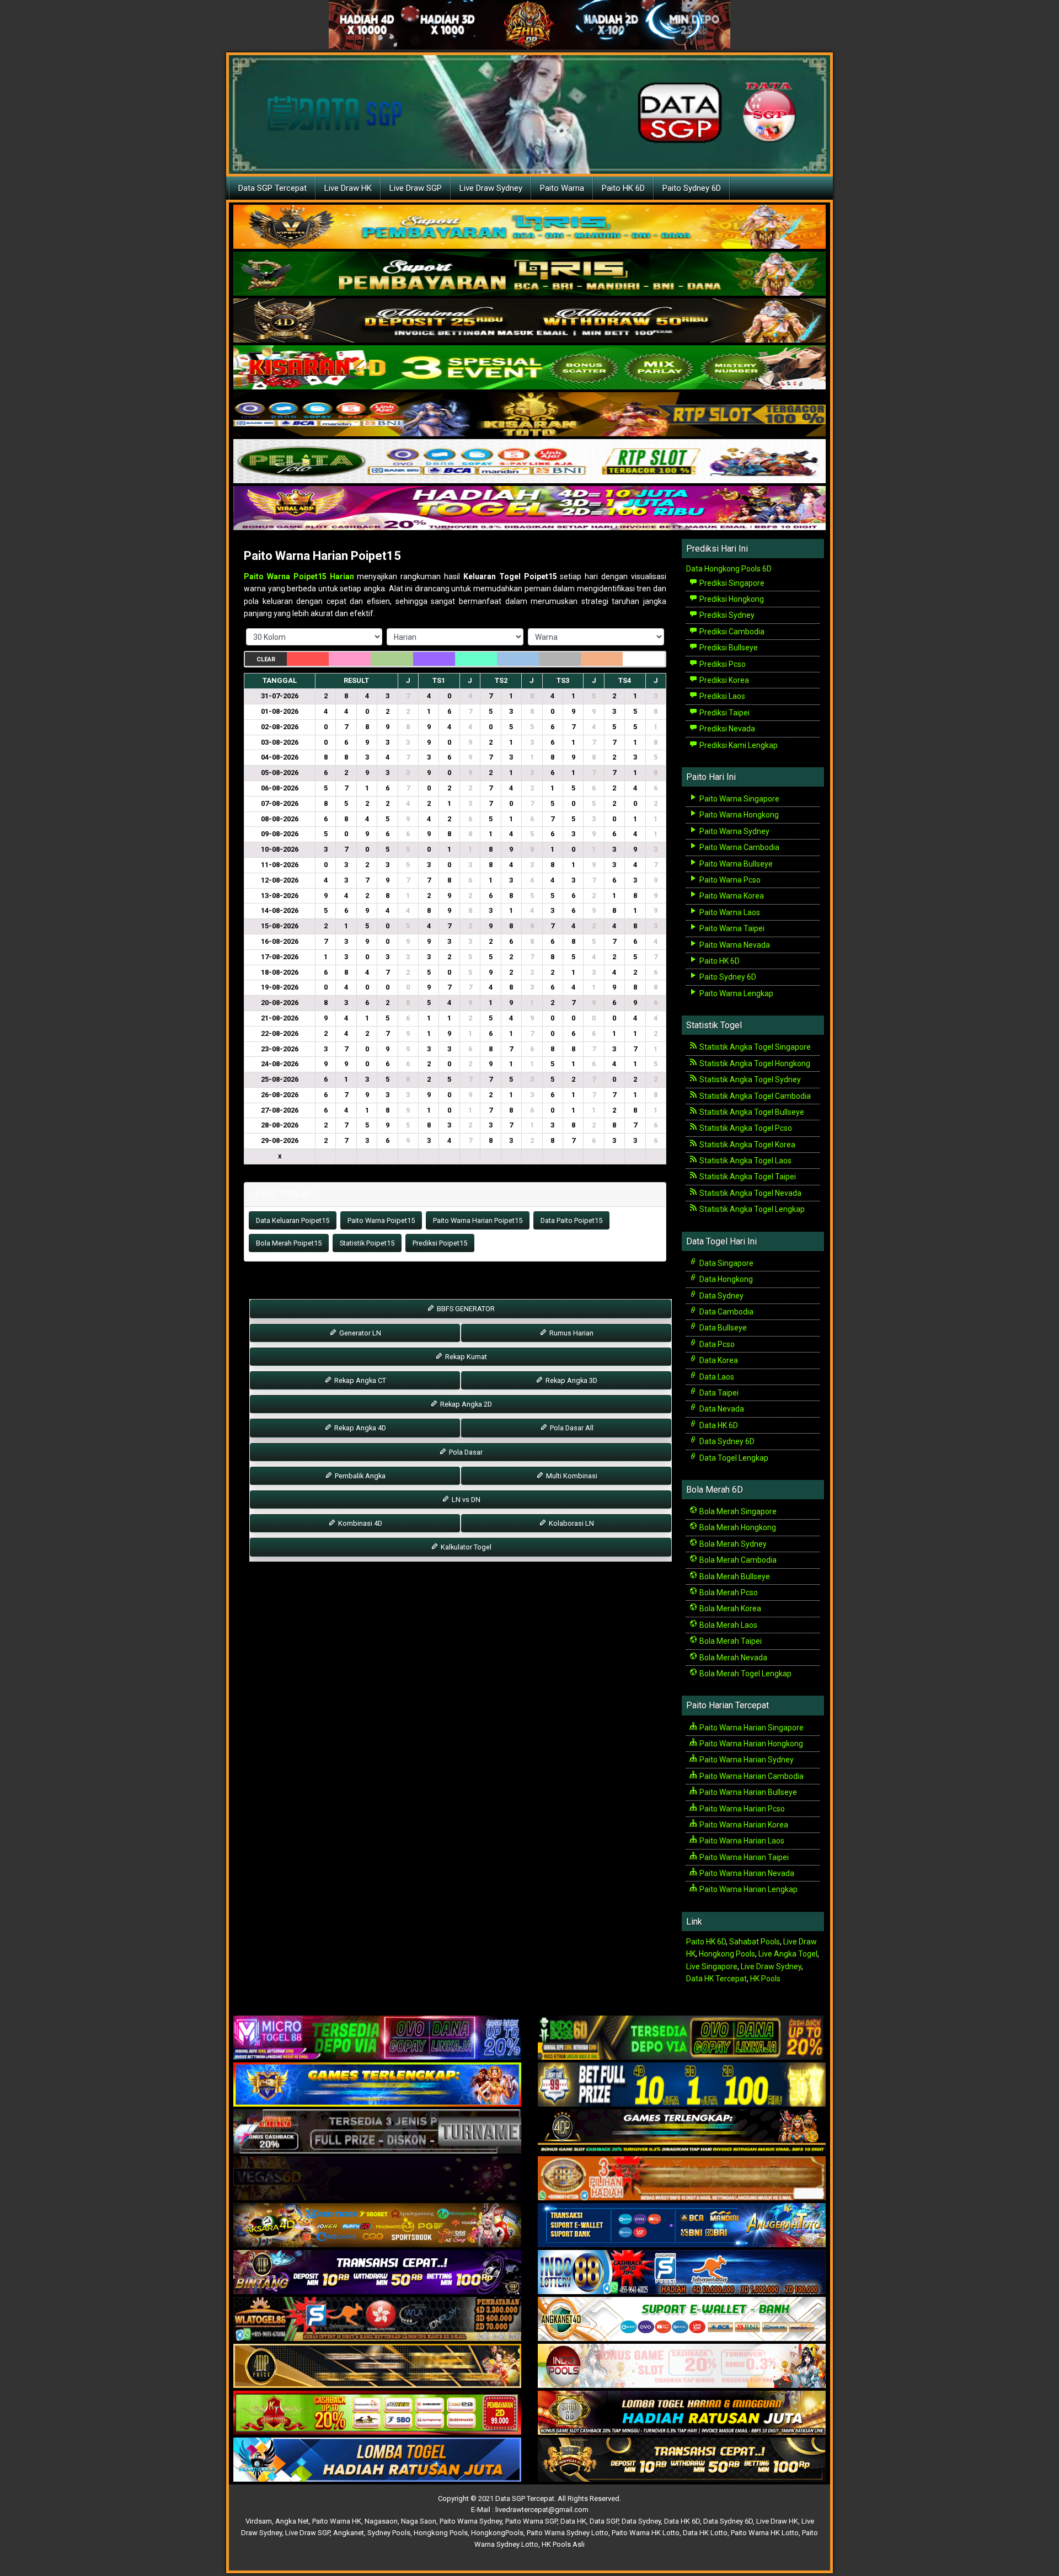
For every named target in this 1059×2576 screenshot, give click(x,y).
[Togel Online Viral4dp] (529, 509)
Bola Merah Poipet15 (289, 1243)
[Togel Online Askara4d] (377, 2226)
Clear (266, 659)
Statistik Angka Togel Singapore (754, 1047)
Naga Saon (419, 2521)
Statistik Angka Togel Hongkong (754, 1063)
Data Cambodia (726, 1312)
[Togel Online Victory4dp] (377, 2085)
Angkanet (349, 2533)
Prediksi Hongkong (731, 599)
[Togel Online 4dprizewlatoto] (377, 2366)
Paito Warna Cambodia (739, 847)
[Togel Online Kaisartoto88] (377, 2413)
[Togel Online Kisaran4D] (529, 368)
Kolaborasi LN (571, 1523)
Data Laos (716, 1377)
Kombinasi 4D (359, 1523)
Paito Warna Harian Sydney (746, 1760)
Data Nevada (721, 1409)
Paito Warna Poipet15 (381, 1220)
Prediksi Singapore (731, 583)
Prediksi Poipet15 (440, 1243)
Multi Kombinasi (571, 1476)
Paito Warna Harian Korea (743, 1825)
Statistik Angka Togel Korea (747, 1145)
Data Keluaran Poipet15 (293, 1220)
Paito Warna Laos (729, 912)
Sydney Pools (389, 2533)
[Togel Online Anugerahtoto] (682, 2226)
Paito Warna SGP (531, 2521)
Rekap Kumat (465, 1357)
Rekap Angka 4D (359, 1428)
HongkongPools (497, 2533)
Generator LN (359, 1333)
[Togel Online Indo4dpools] (377, 2460)
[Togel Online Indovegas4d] (682, 2460)
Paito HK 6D (623, 188)
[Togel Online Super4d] (529, 321)
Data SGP (604, 2521)
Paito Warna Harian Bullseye (747, 1792)
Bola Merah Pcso (728, 1592)
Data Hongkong (725, 1279)
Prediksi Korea (723, 680)
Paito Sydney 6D (692, 188)
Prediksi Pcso (722, 664)
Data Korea (718, 1360)
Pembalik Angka (359, 1476)
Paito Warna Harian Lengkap (748, 1889)
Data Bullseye (722, 1328)
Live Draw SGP (416, 188)
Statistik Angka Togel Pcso (745, 1128)
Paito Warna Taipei (731, 928)
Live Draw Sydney (491, 188)
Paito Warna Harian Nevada (746, 1873)
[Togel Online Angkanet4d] (682, 2320)
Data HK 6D (718, 1425)
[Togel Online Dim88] (529, 274)
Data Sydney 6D (726, 1441)
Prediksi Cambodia (731, 632)
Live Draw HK (348, 188)
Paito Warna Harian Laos (741, 1841)
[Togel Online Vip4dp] (682, 2132)
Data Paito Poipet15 (571, 1220)
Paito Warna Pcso (729, 880)
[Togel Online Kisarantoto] (529, 415)
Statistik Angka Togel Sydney (749, 1079)
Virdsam (259, 2521)
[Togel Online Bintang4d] (377, 2273)
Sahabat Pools (755, 1942)
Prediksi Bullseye (728, 648)
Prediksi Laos (721, 696)
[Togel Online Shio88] (682, 2413)
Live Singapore (712, 1966)
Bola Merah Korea (729, 1608)
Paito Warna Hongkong (738, 815)
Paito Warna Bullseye (735, 864)
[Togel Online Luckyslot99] (682, 2085)
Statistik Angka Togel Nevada (750, 1193)
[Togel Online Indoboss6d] (682, 2038)
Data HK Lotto (705, 2533)
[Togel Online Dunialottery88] (682, 2179)
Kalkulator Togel (465, 1547)
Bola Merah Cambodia (737, 1560)
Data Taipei (718, 1393)
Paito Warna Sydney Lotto (568, 2533)
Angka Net (292, 2521)
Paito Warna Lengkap (736, 993)
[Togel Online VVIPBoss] (529, 227)
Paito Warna (562, 188)
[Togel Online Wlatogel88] (377, 2320)
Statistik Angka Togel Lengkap (751, 1209)
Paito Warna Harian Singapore (751, 1728)
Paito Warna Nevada (734, 945)
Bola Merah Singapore (737, 1511)
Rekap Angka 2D (465, 1404)
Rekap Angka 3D (571, 1380)
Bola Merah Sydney (732, 1544)
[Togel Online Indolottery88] (682, 2273)
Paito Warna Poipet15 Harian (299, 576)
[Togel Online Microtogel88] (377, 2038)
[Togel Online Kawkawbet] (377, 2132)
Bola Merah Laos (728, 1625)
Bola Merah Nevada (732, 1658)
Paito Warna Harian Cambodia (751, 1776)
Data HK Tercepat (716, 1979)
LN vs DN (465, 1500)
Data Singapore (726, 1263)
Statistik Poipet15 (367, 1243)
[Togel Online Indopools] (682, 2366)
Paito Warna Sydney (734, 831)
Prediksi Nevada (726, 729)
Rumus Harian (571, 1333)
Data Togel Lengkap (733, 1458)
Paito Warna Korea (731, 896)
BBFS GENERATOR (465, 1309)
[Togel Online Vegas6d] (377, 2179)
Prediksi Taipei (724, 713)
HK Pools (765, 1979)
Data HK (573, 2521)
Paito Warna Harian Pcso (741, 1809)
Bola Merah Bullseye (734, 1576)
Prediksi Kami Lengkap (738, 745)
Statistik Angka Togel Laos (745, 1161)
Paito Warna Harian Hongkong (750, 1744)
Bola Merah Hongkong (737, 1527)
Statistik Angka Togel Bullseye (751, 1112)
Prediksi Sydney (726, 615)
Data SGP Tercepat (272, 188)
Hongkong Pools (727, 1954)
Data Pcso (716, 1344)
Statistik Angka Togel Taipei (747, 1177)
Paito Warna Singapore (739, 799)
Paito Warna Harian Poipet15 (322, 556)
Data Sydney (721, 1296)
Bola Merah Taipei (730, 1641)
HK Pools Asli (563, 2544)
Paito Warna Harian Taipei (743, 1857)
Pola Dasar (465, 1452)
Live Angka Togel (788, 1954)
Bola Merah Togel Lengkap (745, 1674)
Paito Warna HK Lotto (646, 2533)
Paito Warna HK (337, 2521)
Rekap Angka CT (359, 1380)
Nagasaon (381, 2521)
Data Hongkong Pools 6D (729, 569)
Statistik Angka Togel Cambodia (754, 1096)
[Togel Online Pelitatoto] (529, 462)
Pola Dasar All (571, 1428)
